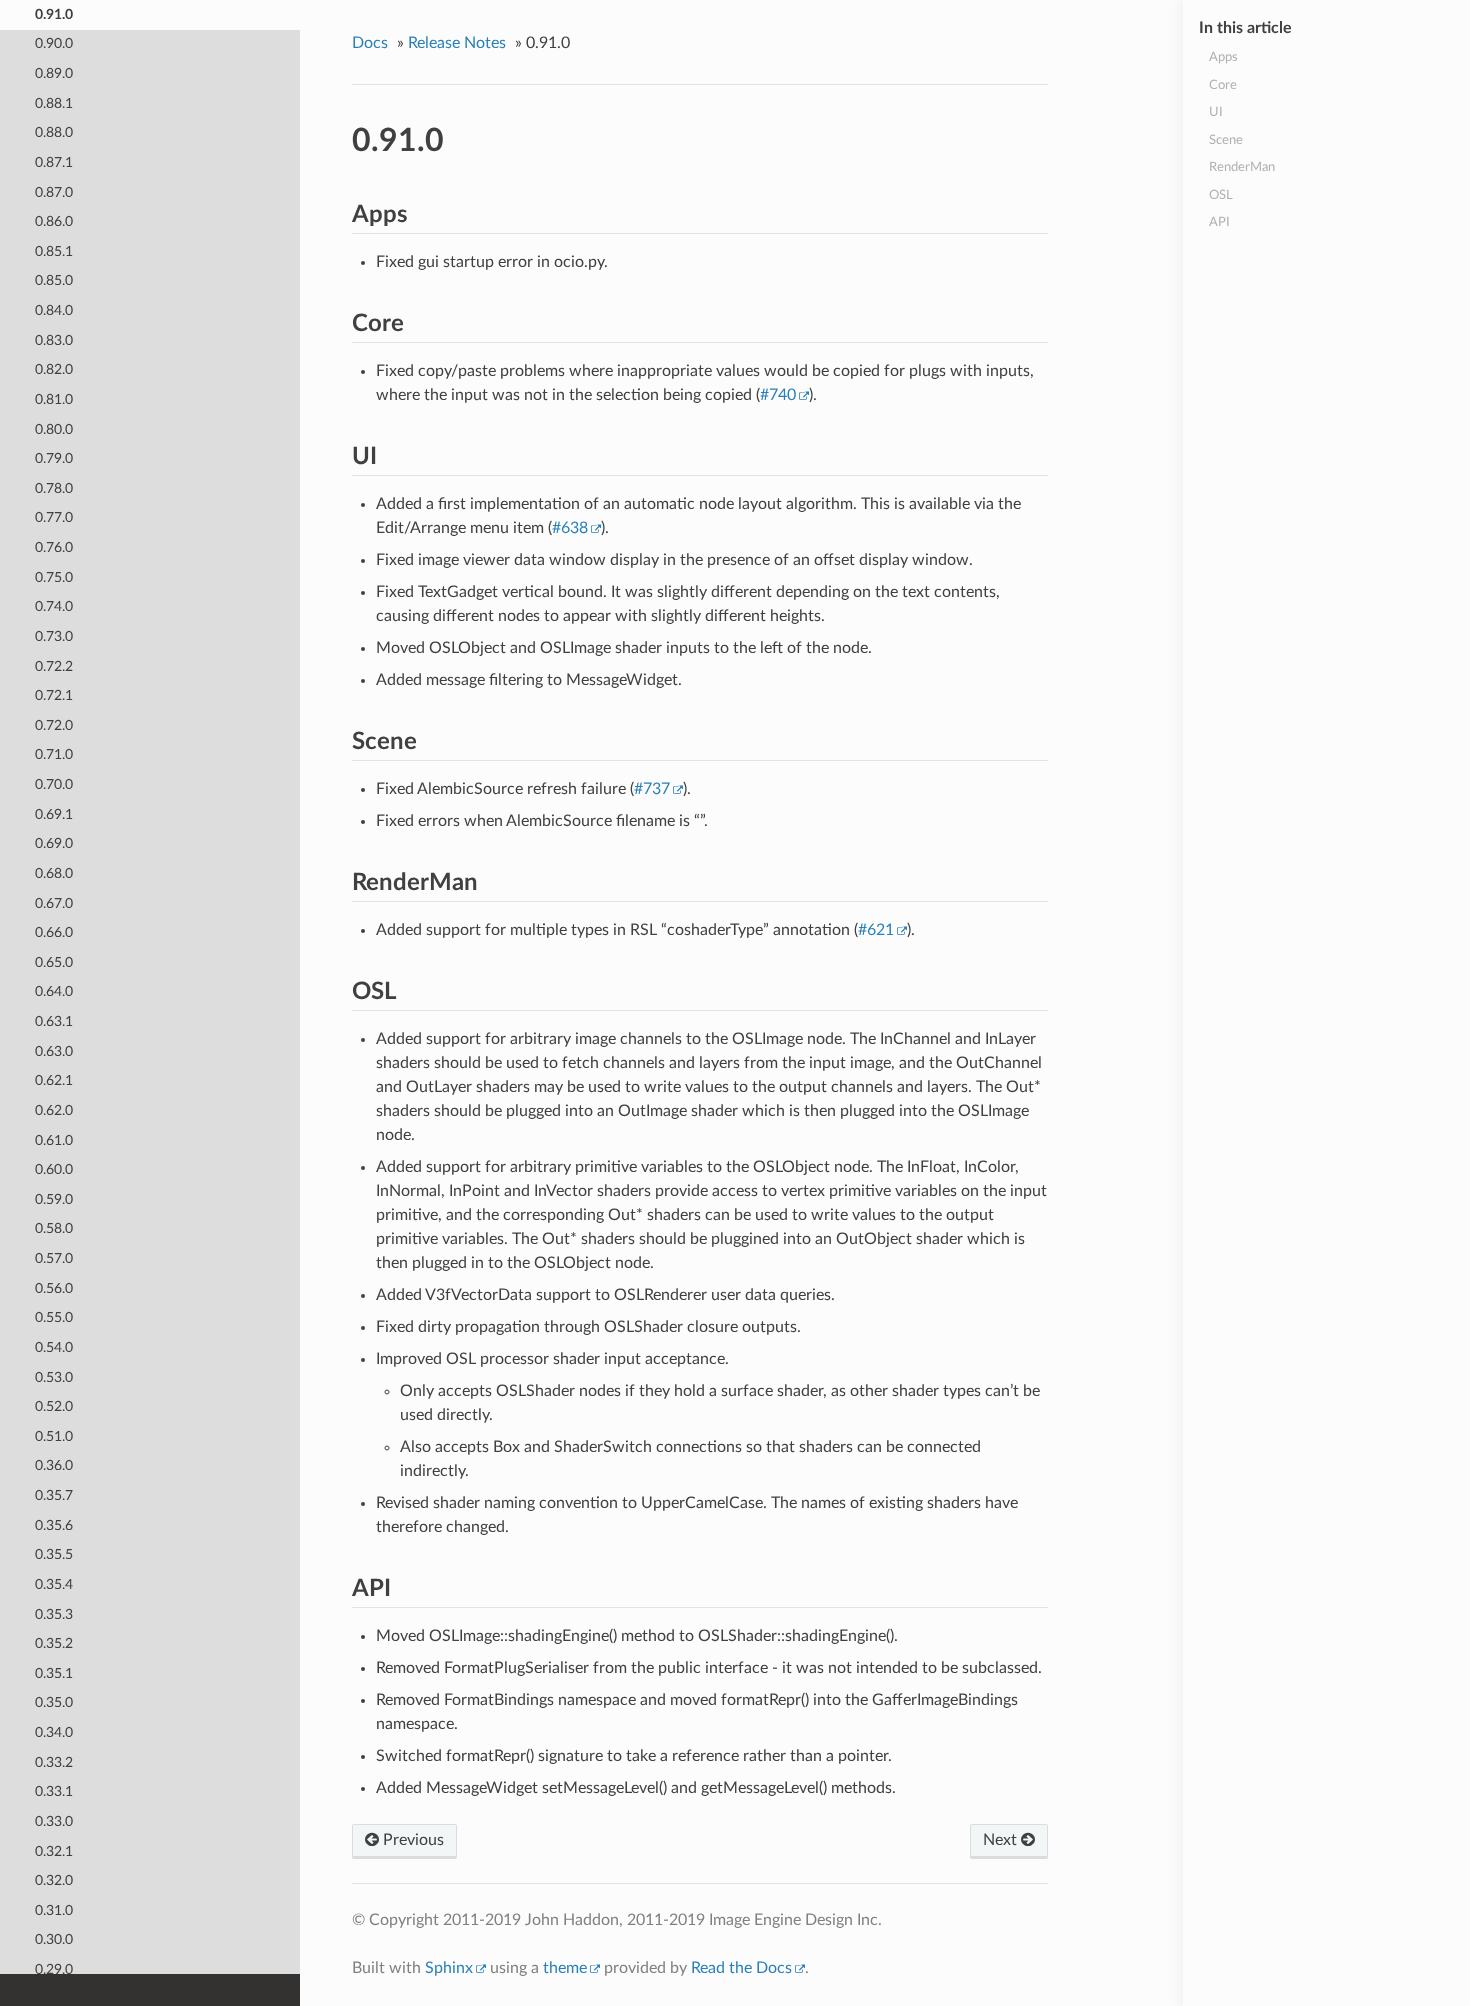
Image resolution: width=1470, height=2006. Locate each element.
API (1219, 222)
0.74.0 (54, 606)
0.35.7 (54, 1495)
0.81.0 (54, 399)
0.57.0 (54, 1258)
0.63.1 (54, 1021)
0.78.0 (54, 488)
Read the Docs (741, 1968)
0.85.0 (54, 280)
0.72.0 (54, 725)
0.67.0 (54, 903)
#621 (876, 930)
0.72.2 (54, 666)
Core (1223, 85)
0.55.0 (54, 1317)
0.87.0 (54, 192)
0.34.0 (54, 1732)
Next (1002, 1840)
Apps (1223, 57)
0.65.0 (54, 962)
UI (1216, 112)
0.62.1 (54, 1080)
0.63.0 (54, 1051)
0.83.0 (54, 340)
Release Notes (457, 43)
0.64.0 (54, 991)
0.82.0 (54, 369)
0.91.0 (54, 14)
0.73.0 (54, 636)
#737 (652, 789)
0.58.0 (54, 1228)
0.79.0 (54, 458)
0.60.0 (54, 1169)
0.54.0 (54, 1347)
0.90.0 (54, 43)
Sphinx (449, 1968)
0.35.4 (54, 1584)
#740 (778, 395)
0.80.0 (54, 429)
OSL (1221, 195)
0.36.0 (54, 1465)
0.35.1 (54, 1673)
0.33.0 (54, 1821)
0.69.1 (54, 814)
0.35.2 (54, 1643)
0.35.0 (54, 1702)
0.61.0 (54, 1140)
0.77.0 (54, 517)
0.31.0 (54, 1910)
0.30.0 (54, 1939)
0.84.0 (54, 310)
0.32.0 (54, 1880)
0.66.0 (54, 932)
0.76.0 (54, 547)
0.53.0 (54, 1377)
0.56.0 (54, 1288)
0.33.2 (54, 1762)
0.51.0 (54, 1436)
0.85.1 (54, 251)
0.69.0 (54, 843)
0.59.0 (54, 1199)
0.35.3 (54, 1614)
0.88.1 (54, 103)
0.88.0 (54, 132)
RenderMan (1242, 167)
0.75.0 (54, 577)
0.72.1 (54, 695)
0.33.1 (54, 1791)
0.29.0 (54, 1969)
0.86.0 (54, 221)
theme (565, 1968)
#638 (570, 528)
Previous (411, 1840)
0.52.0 (54, 1406)
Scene (1226, 140)
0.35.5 (54, 1554)
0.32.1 (54, 1851)
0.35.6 (54, 1525)
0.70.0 (54, 784)
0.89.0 (54, 73)
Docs (370, 43)
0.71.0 (54, 754)
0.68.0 (54, 873)
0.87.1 (54, 162)
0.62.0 (54, 1110)
